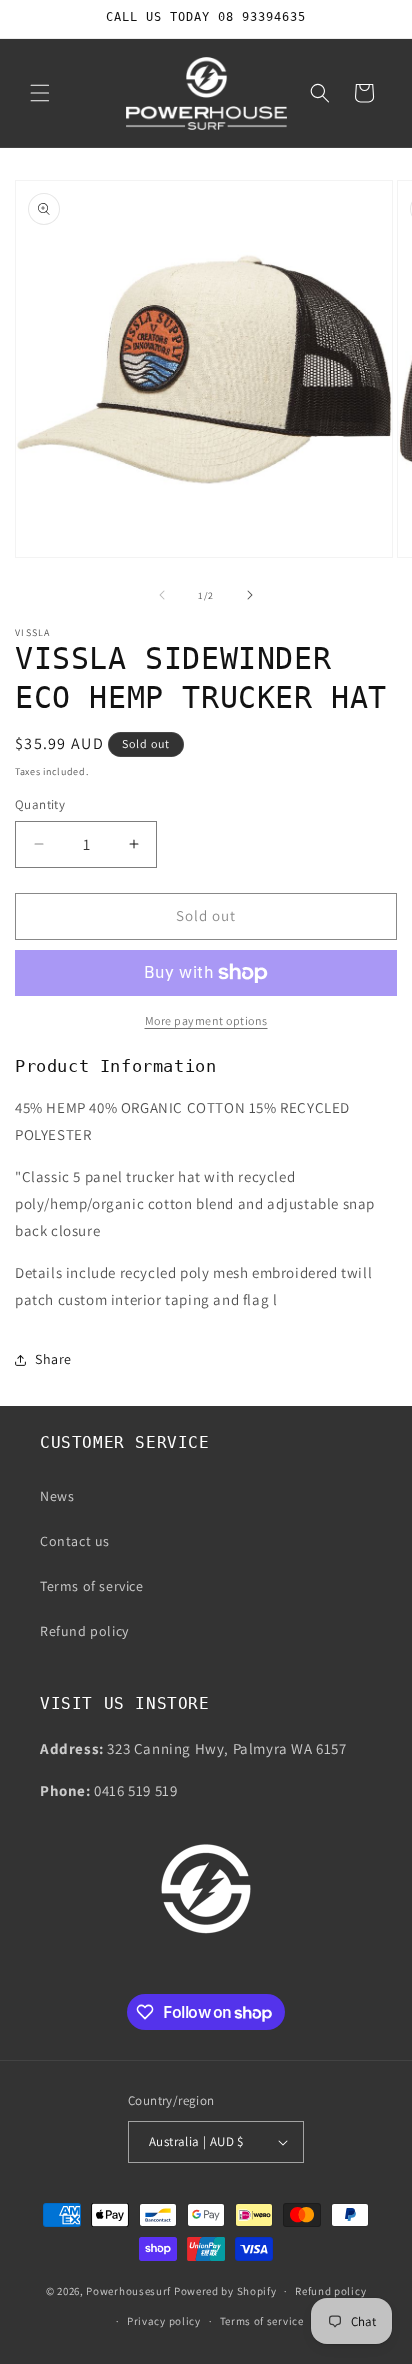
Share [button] (53, 1359)
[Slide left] (162, 595)
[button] (40, 93)
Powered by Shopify (225, 2291)
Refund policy (84, 1631)
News (57, 1496)
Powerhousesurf (128, 2291)
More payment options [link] (206, 1020)
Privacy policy (164, 2321)
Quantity (40, 804)
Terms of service (92, 1586)
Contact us (75, 1541)
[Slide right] (250, 595)
